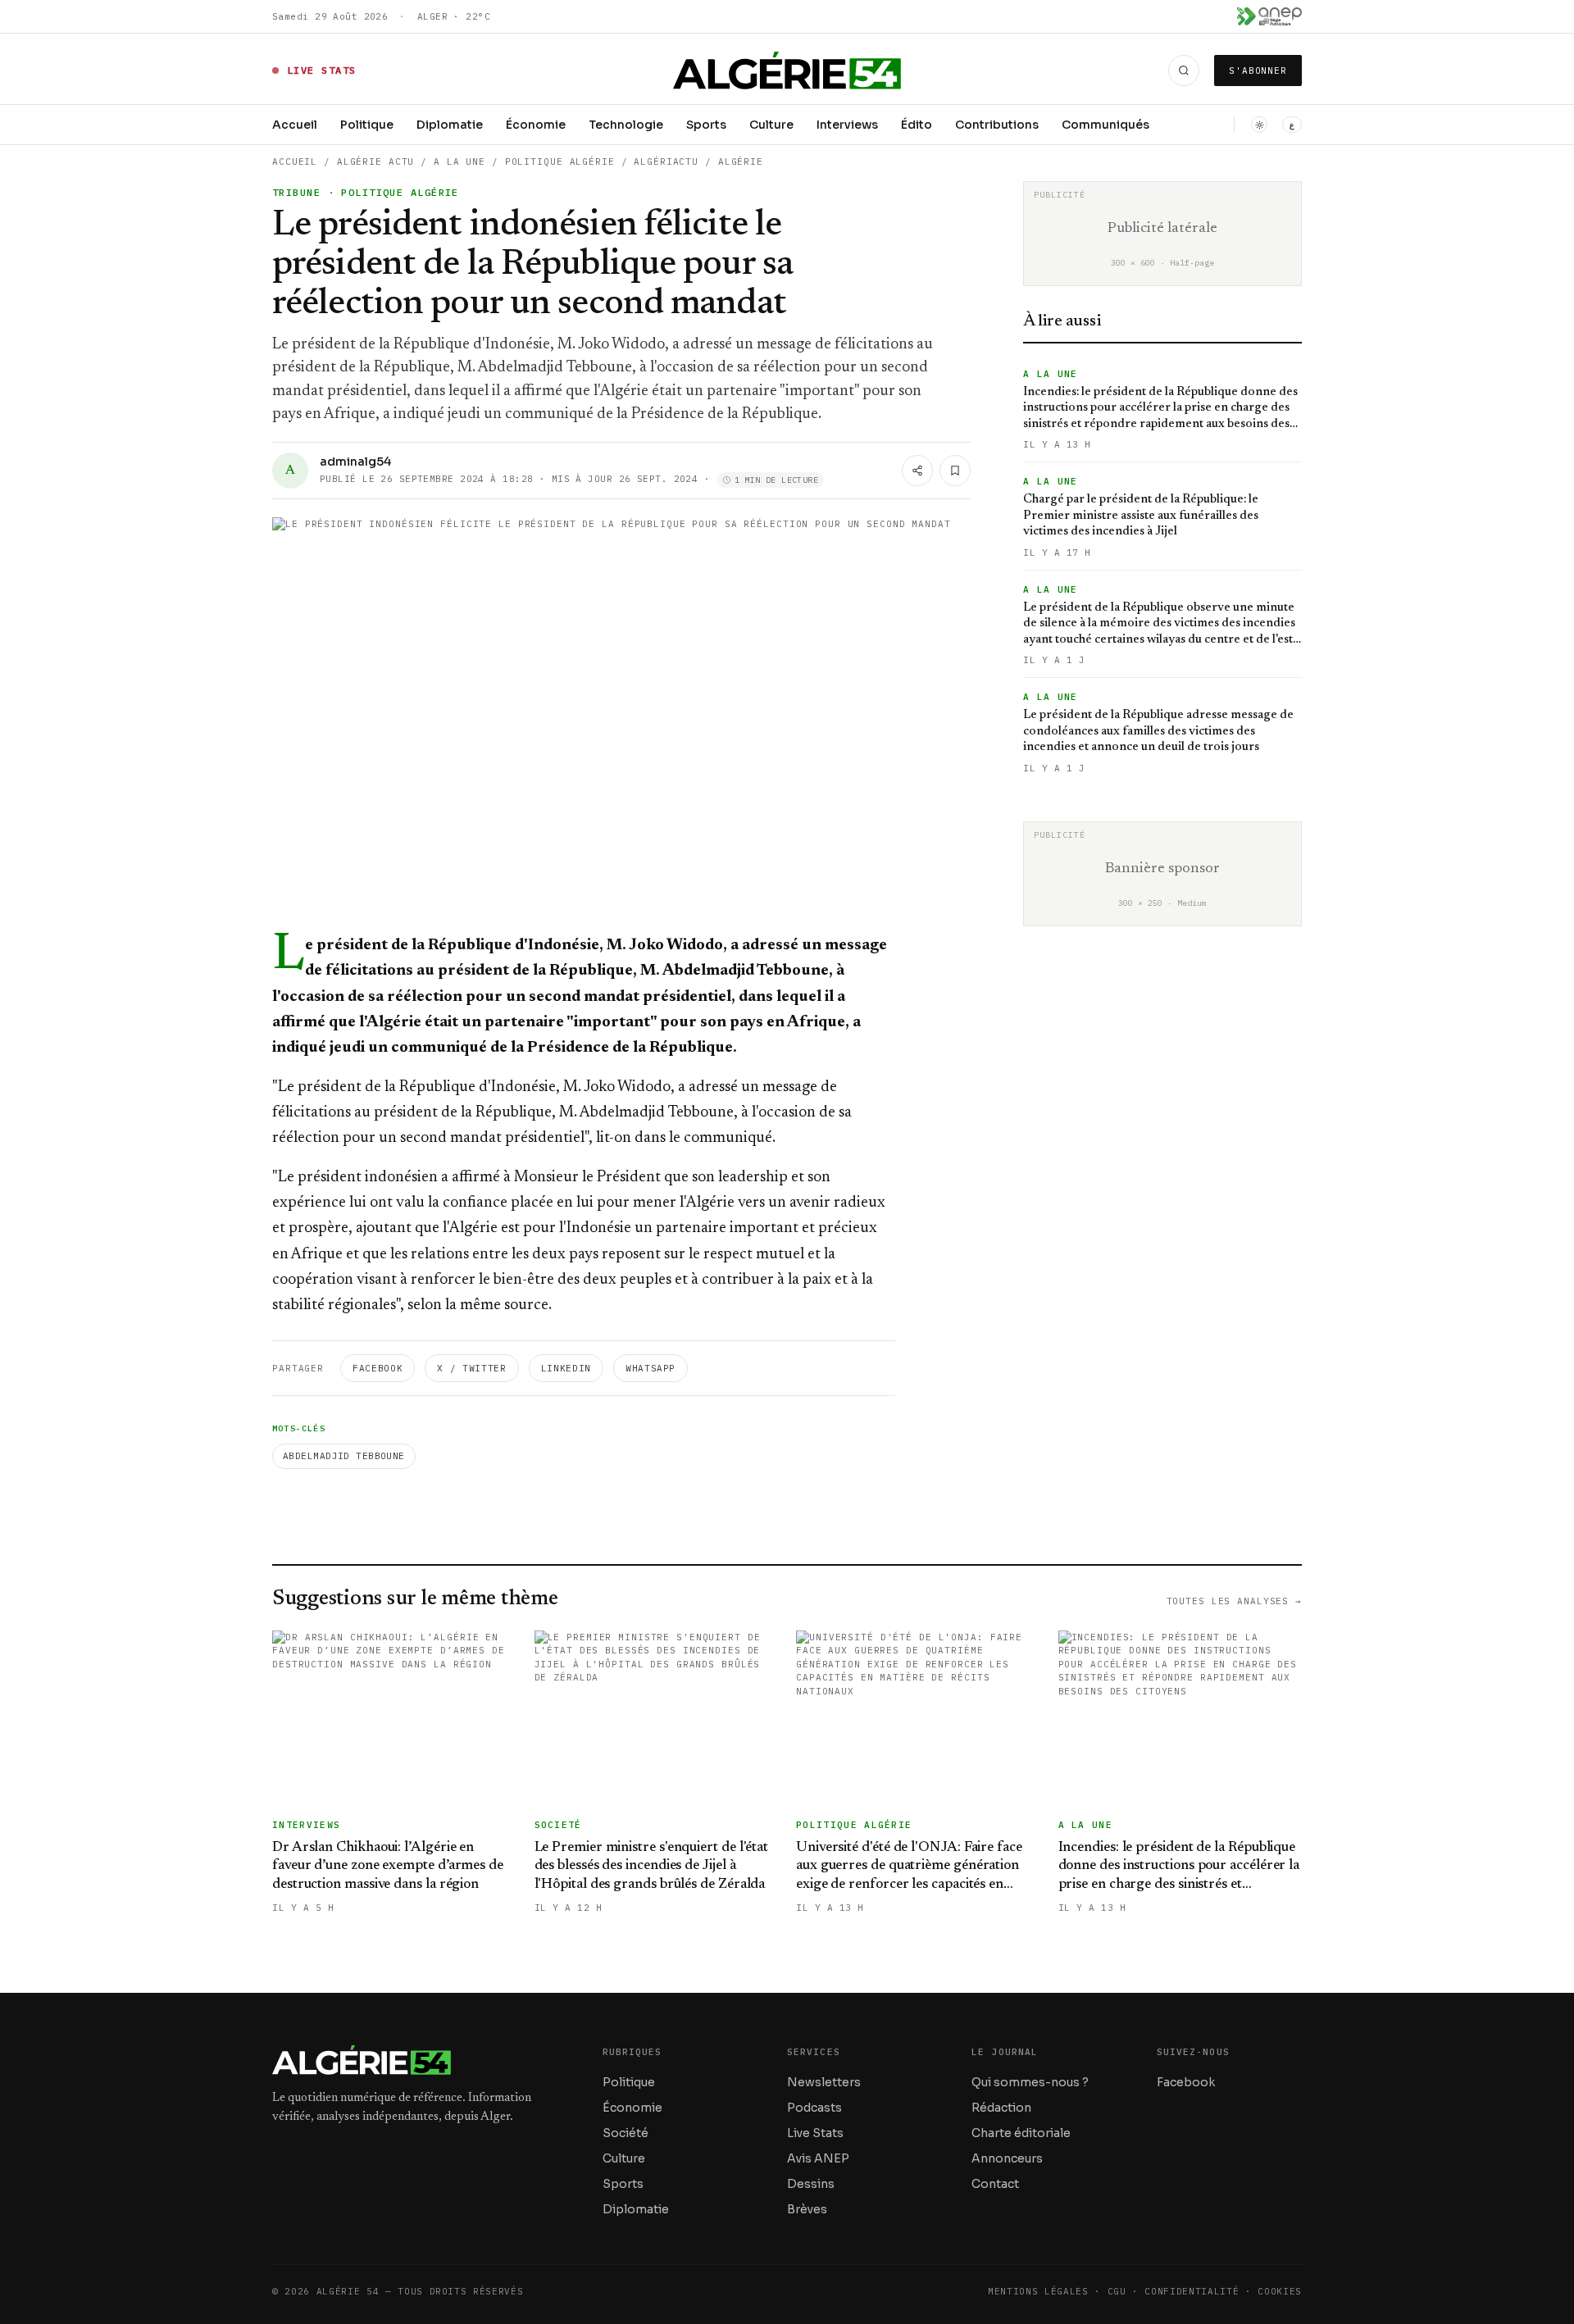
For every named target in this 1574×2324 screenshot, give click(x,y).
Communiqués (1105, 125)
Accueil (295, 125)
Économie (536, 125)
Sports (706, 125)
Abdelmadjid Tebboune (344, 1456)
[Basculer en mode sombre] (1259, 125)
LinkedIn (566, 1368)
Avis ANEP (818, 2158)
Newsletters (824, 2082)
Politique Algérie (560, 161)
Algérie (741, 161)
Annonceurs (1007, 2158)
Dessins (811, 2184)
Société (626, 2133)
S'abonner (1258, 70)
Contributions (997, 125)
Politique (367, 125)
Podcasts (814, 2108)
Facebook (378, 1368)
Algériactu (666, 161)
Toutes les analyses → (1234, 1601)
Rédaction (1001, 2108)
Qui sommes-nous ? (1030, 2082)
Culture (771, 125)
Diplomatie (450, 125)
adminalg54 (355, 462)
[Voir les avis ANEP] (1269, 16)
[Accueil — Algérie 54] (787, 70)
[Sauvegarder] (955, 471)
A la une (459, 161)
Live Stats (815, 2133)
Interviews (847, 125)
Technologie (626, 125)
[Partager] (917, 471)
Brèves (807, 2209)
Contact (995, 2184)
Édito (917, 125)
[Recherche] (1184, 70)
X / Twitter (471, 1368)
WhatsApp (651, 1368)
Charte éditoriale (1021, 2133)
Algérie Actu (376, 161)
